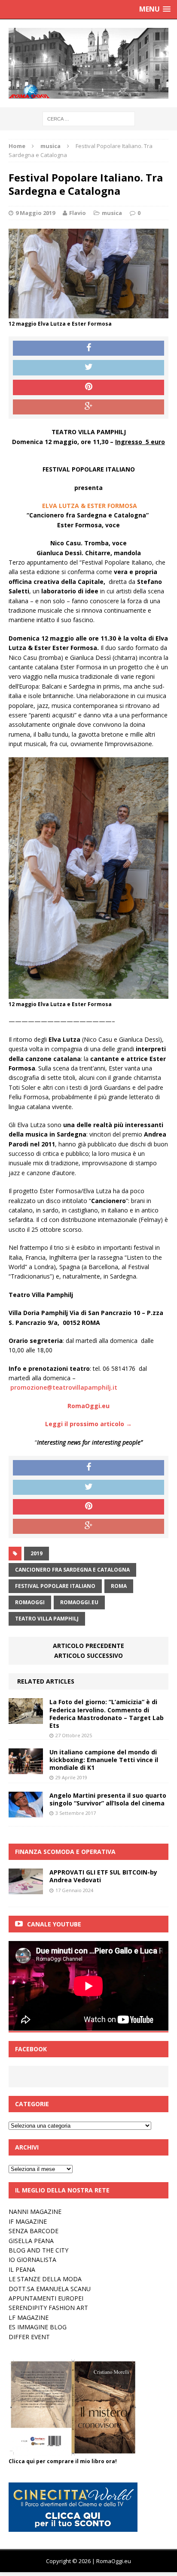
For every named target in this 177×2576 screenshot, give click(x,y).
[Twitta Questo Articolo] (88, 368)
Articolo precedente (88, 1646)
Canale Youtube (54, 1924)
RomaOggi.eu (79, 1602)
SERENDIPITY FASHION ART (48, 2308)
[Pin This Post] (88, 387)
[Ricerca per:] (89, 118)
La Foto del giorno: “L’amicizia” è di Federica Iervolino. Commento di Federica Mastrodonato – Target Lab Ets (107, 1714)
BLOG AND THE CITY (38, 2250)
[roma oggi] (88, 63)
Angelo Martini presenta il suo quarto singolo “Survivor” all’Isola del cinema (108, 1799)
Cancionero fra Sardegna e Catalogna (72, 1570)
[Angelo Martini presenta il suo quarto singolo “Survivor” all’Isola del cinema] (26, 1813)
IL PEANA (22, 2269)
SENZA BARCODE (34, 2231)
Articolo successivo (88, 1655)
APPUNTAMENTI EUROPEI (46, 2298)
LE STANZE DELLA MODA (45, 2279)
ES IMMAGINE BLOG (38, 2327)
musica (112, 213)
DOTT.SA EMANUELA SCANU (50, 2289)
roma (119, 1586)
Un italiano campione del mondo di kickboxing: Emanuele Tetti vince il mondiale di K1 (104, 1760)
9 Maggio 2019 (35, 213)
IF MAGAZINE (28, 2221)
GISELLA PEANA (31, 2241)
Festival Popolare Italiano (55, 1586)
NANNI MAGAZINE (35, 2212)
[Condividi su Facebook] (88, 348)
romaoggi (30, 1602)
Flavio (78, 213)
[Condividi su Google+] (88, 407)
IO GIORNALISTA (32, 2260)
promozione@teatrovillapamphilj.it (64, 1387)
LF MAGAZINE (29, 2317)
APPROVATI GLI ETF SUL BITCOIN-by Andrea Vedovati (103, 1876)
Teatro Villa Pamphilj (47, 1619)
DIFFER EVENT (29, 2337)
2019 (37, 1553)
